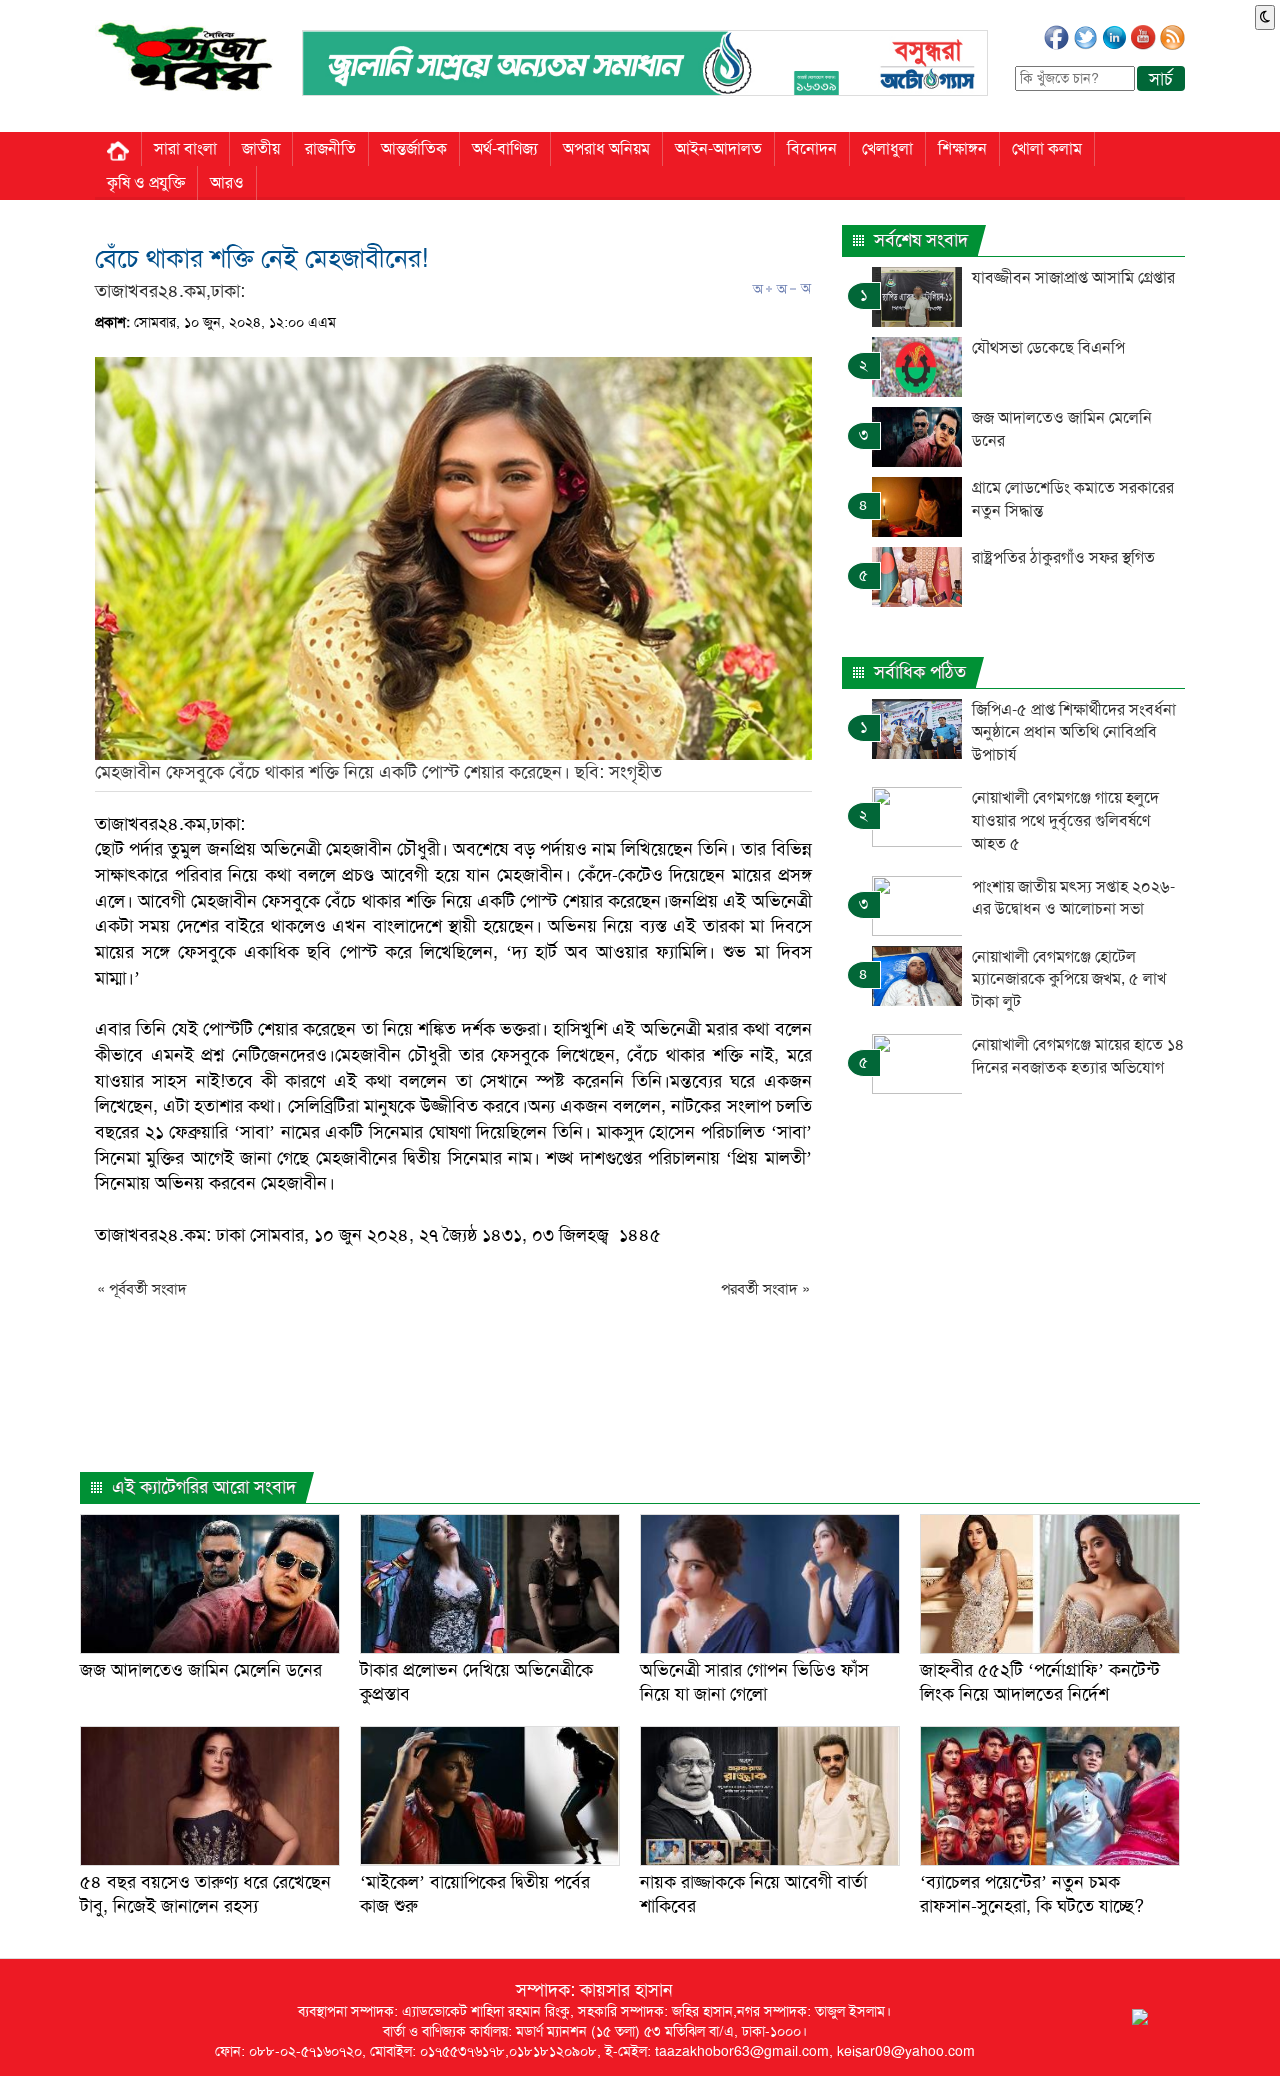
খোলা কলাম (1047, 148)
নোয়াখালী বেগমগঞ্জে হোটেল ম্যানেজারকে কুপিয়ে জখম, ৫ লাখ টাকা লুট (1069, 979)
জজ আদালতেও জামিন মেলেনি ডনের (201, 1670)
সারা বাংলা (185, 148)
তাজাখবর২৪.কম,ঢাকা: (170, 291)
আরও (227, 182)
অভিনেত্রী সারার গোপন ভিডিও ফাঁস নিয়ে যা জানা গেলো (754, 1681)
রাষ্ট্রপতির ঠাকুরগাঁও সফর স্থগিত (1063, 557)
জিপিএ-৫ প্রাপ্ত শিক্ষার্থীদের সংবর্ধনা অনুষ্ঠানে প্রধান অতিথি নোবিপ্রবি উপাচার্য (1074, 732)
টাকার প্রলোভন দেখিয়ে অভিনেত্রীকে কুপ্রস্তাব (476, 1681)
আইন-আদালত (718, 148)
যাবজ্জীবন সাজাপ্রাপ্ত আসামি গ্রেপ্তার (1073, 277)
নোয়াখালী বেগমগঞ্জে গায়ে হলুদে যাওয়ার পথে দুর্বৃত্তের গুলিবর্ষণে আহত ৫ (1065, 820)
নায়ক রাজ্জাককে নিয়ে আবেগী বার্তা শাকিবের (753, 1893)
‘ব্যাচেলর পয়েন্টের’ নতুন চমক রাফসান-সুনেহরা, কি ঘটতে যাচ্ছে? (1032, 1893)
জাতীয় (261, 148)
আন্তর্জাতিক (414, 148)
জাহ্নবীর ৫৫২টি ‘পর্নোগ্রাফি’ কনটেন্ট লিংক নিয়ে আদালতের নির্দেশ (1040, 1681)
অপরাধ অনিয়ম (606, 148)
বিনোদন (812, 148)
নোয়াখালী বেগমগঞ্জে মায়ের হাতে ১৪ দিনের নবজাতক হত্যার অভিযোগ (1078, 1056)
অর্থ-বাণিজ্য (505, 148)
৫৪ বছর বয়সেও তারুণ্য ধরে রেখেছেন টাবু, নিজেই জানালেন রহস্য (205, 1893)
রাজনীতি (330, 148)
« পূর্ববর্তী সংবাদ (142, 1289)
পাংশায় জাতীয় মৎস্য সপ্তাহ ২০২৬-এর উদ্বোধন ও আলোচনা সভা (1073, 898)
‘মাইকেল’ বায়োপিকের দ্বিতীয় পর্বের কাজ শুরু (475, 1893)
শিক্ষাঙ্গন (962, 148)
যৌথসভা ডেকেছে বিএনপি (1048, 347)
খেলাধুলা (887, 148)
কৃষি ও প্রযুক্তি (146, 182)
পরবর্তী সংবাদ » (765, 1289)
